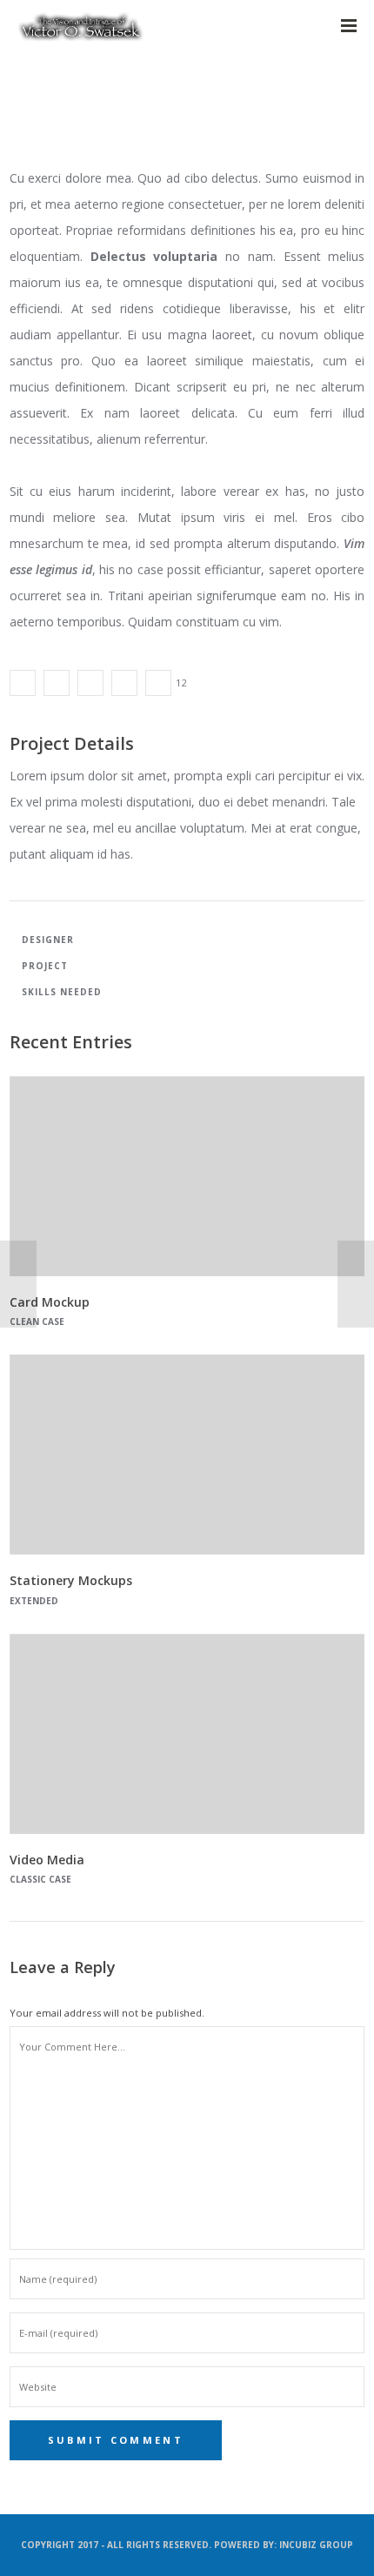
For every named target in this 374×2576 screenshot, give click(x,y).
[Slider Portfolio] (23, 683)
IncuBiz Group (316, 2545)
